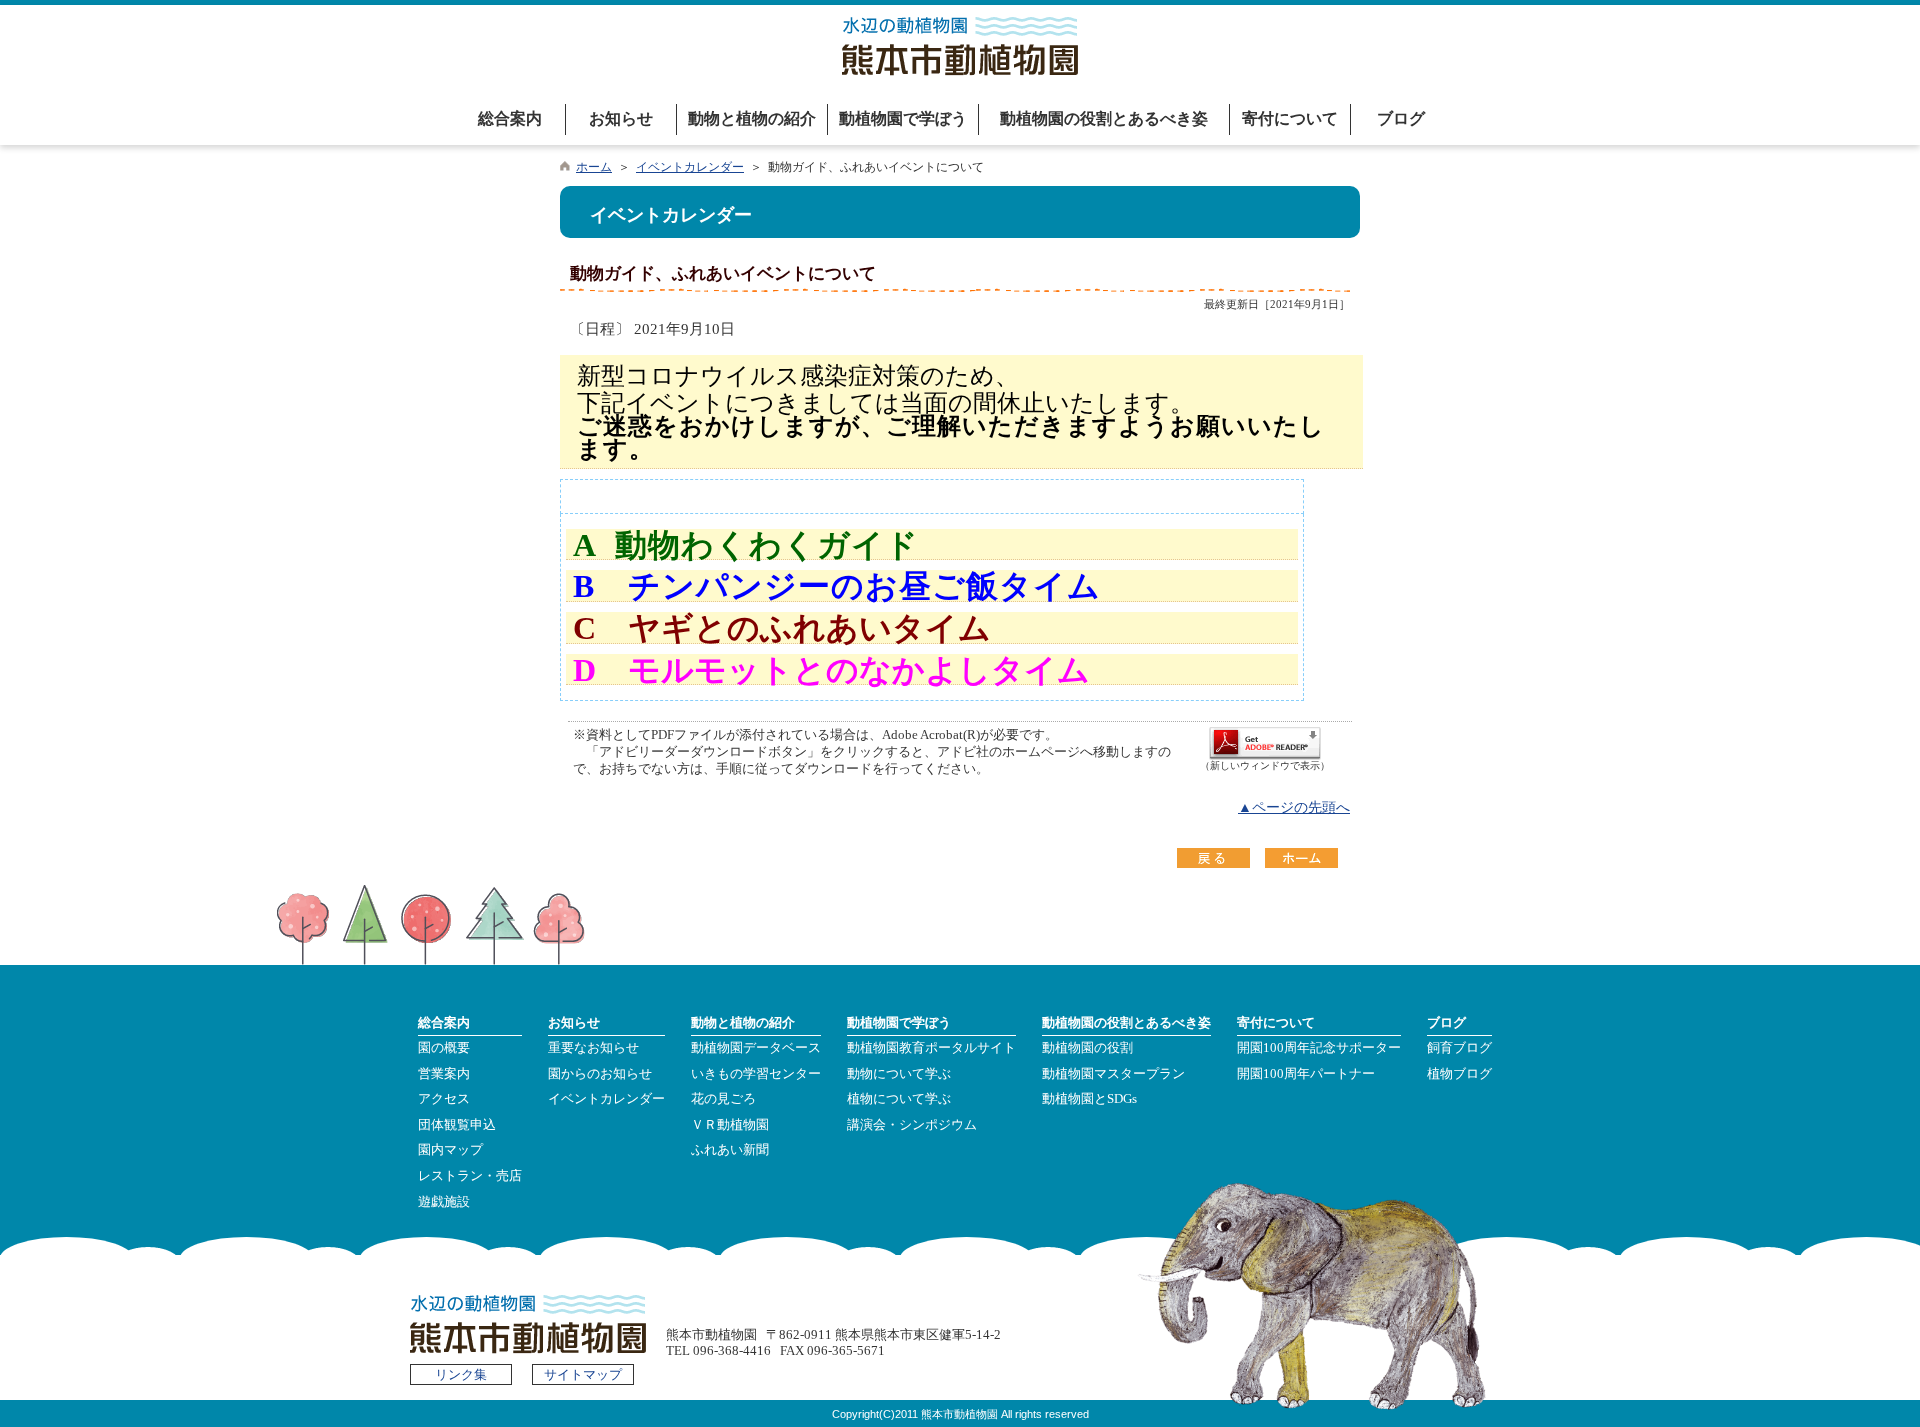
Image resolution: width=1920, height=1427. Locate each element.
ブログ (1401, 118)
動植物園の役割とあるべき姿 (1104, 118)
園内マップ (450, 1150)
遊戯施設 (444, 1202)
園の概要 (444, 1048)
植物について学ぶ (899, 1099)
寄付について (1290, 118)
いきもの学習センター (756, 1074)
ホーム (594, 167)
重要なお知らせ (593, 1048)
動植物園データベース (756, 1048)
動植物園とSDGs (1089, 1099)
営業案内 (444, 1074)
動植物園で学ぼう (903, 118)
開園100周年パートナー (1306, 1074)
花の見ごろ (723, 1099)
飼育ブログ (1459, 1048)
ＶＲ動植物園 (730, 1125)
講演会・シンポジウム (912, 1125)
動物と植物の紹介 (752, 118)
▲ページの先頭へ (1294, 807)
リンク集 (461, 1375)
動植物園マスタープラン (1113, 1074)
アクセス (444, 1099)
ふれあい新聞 (730, 1150)
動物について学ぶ (899, 1074)
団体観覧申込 (457, 1125)
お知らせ (621, 118)
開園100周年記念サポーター (1319, 1048)
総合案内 (510, 118)
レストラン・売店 (470, 1176)
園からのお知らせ (600, 1074)
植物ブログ (1459, 1074)
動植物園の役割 (1087, 1048)
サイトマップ (583, 1375)
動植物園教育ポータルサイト (931, 1048)
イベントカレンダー (690, 167)
